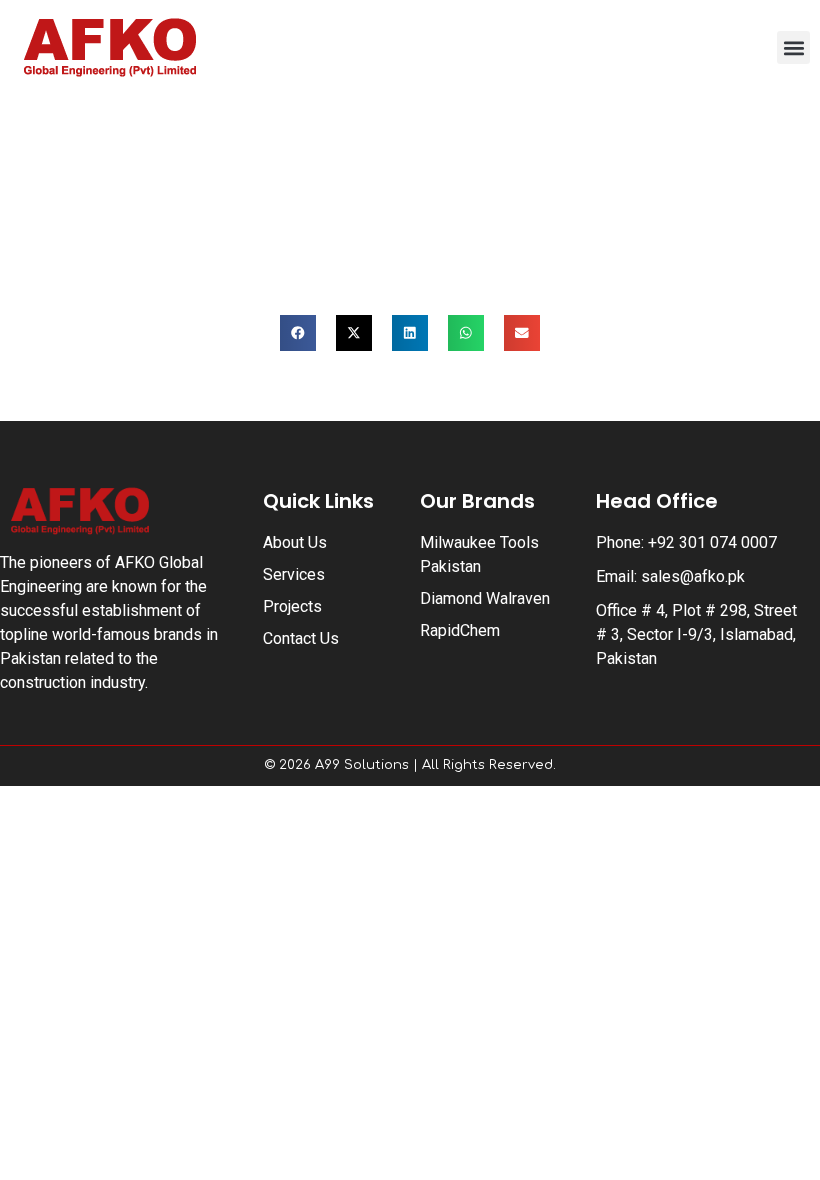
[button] (793, 47)
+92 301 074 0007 (712, 542)
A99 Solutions (362, 765)
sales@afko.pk (693, 576)
